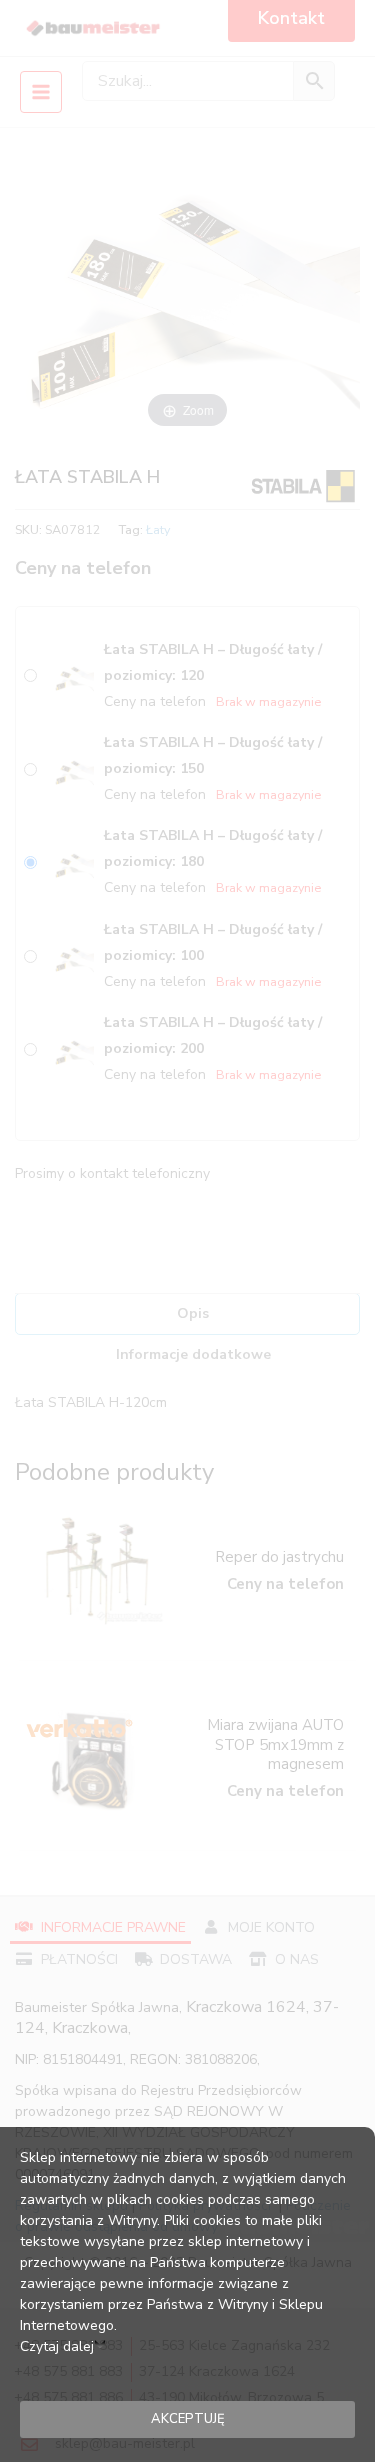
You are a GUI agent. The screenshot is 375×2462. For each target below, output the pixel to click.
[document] (187, 1231)
